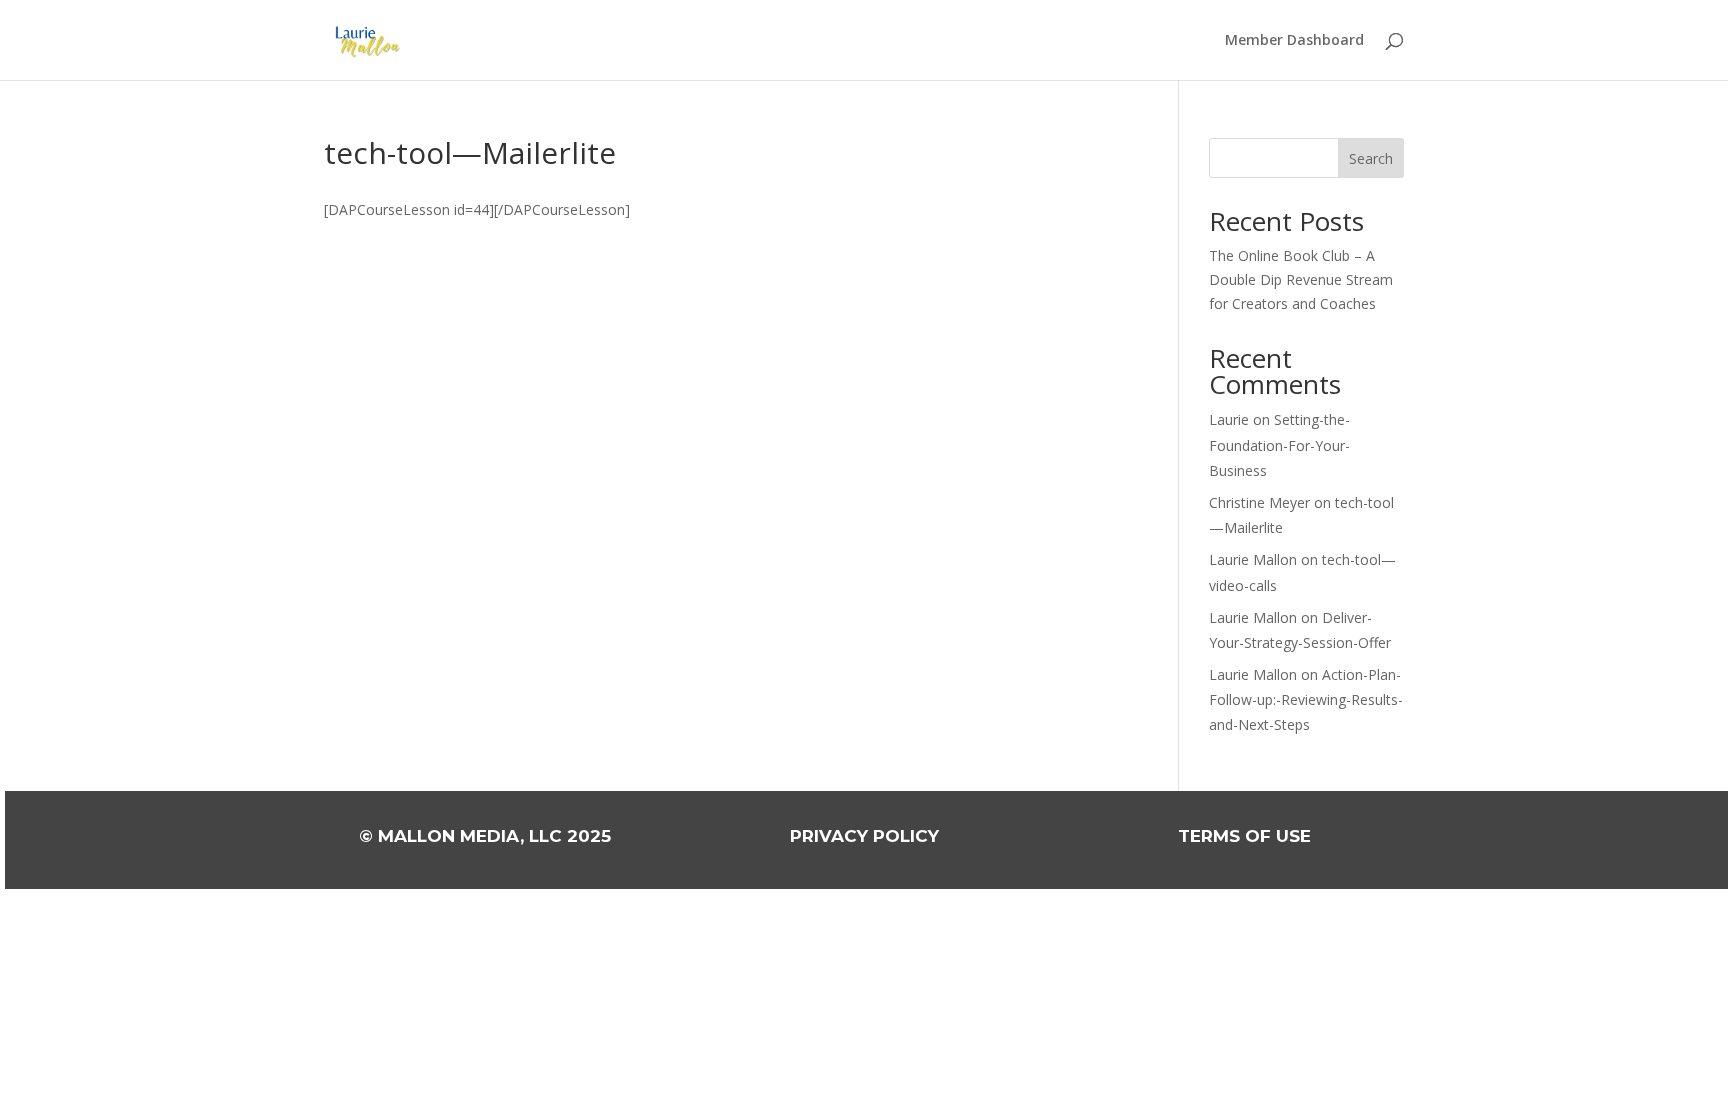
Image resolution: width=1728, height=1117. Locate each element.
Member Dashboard (1294, 41)
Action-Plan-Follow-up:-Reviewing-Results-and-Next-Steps (1306, 699)
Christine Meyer (1259, 502)
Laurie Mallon (1253, 559)
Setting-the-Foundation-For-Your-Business (1279, 444)
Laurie (1229, 419)
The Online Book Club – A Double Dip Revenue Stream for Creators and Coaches (1301, 279)
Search (1371, 158)
